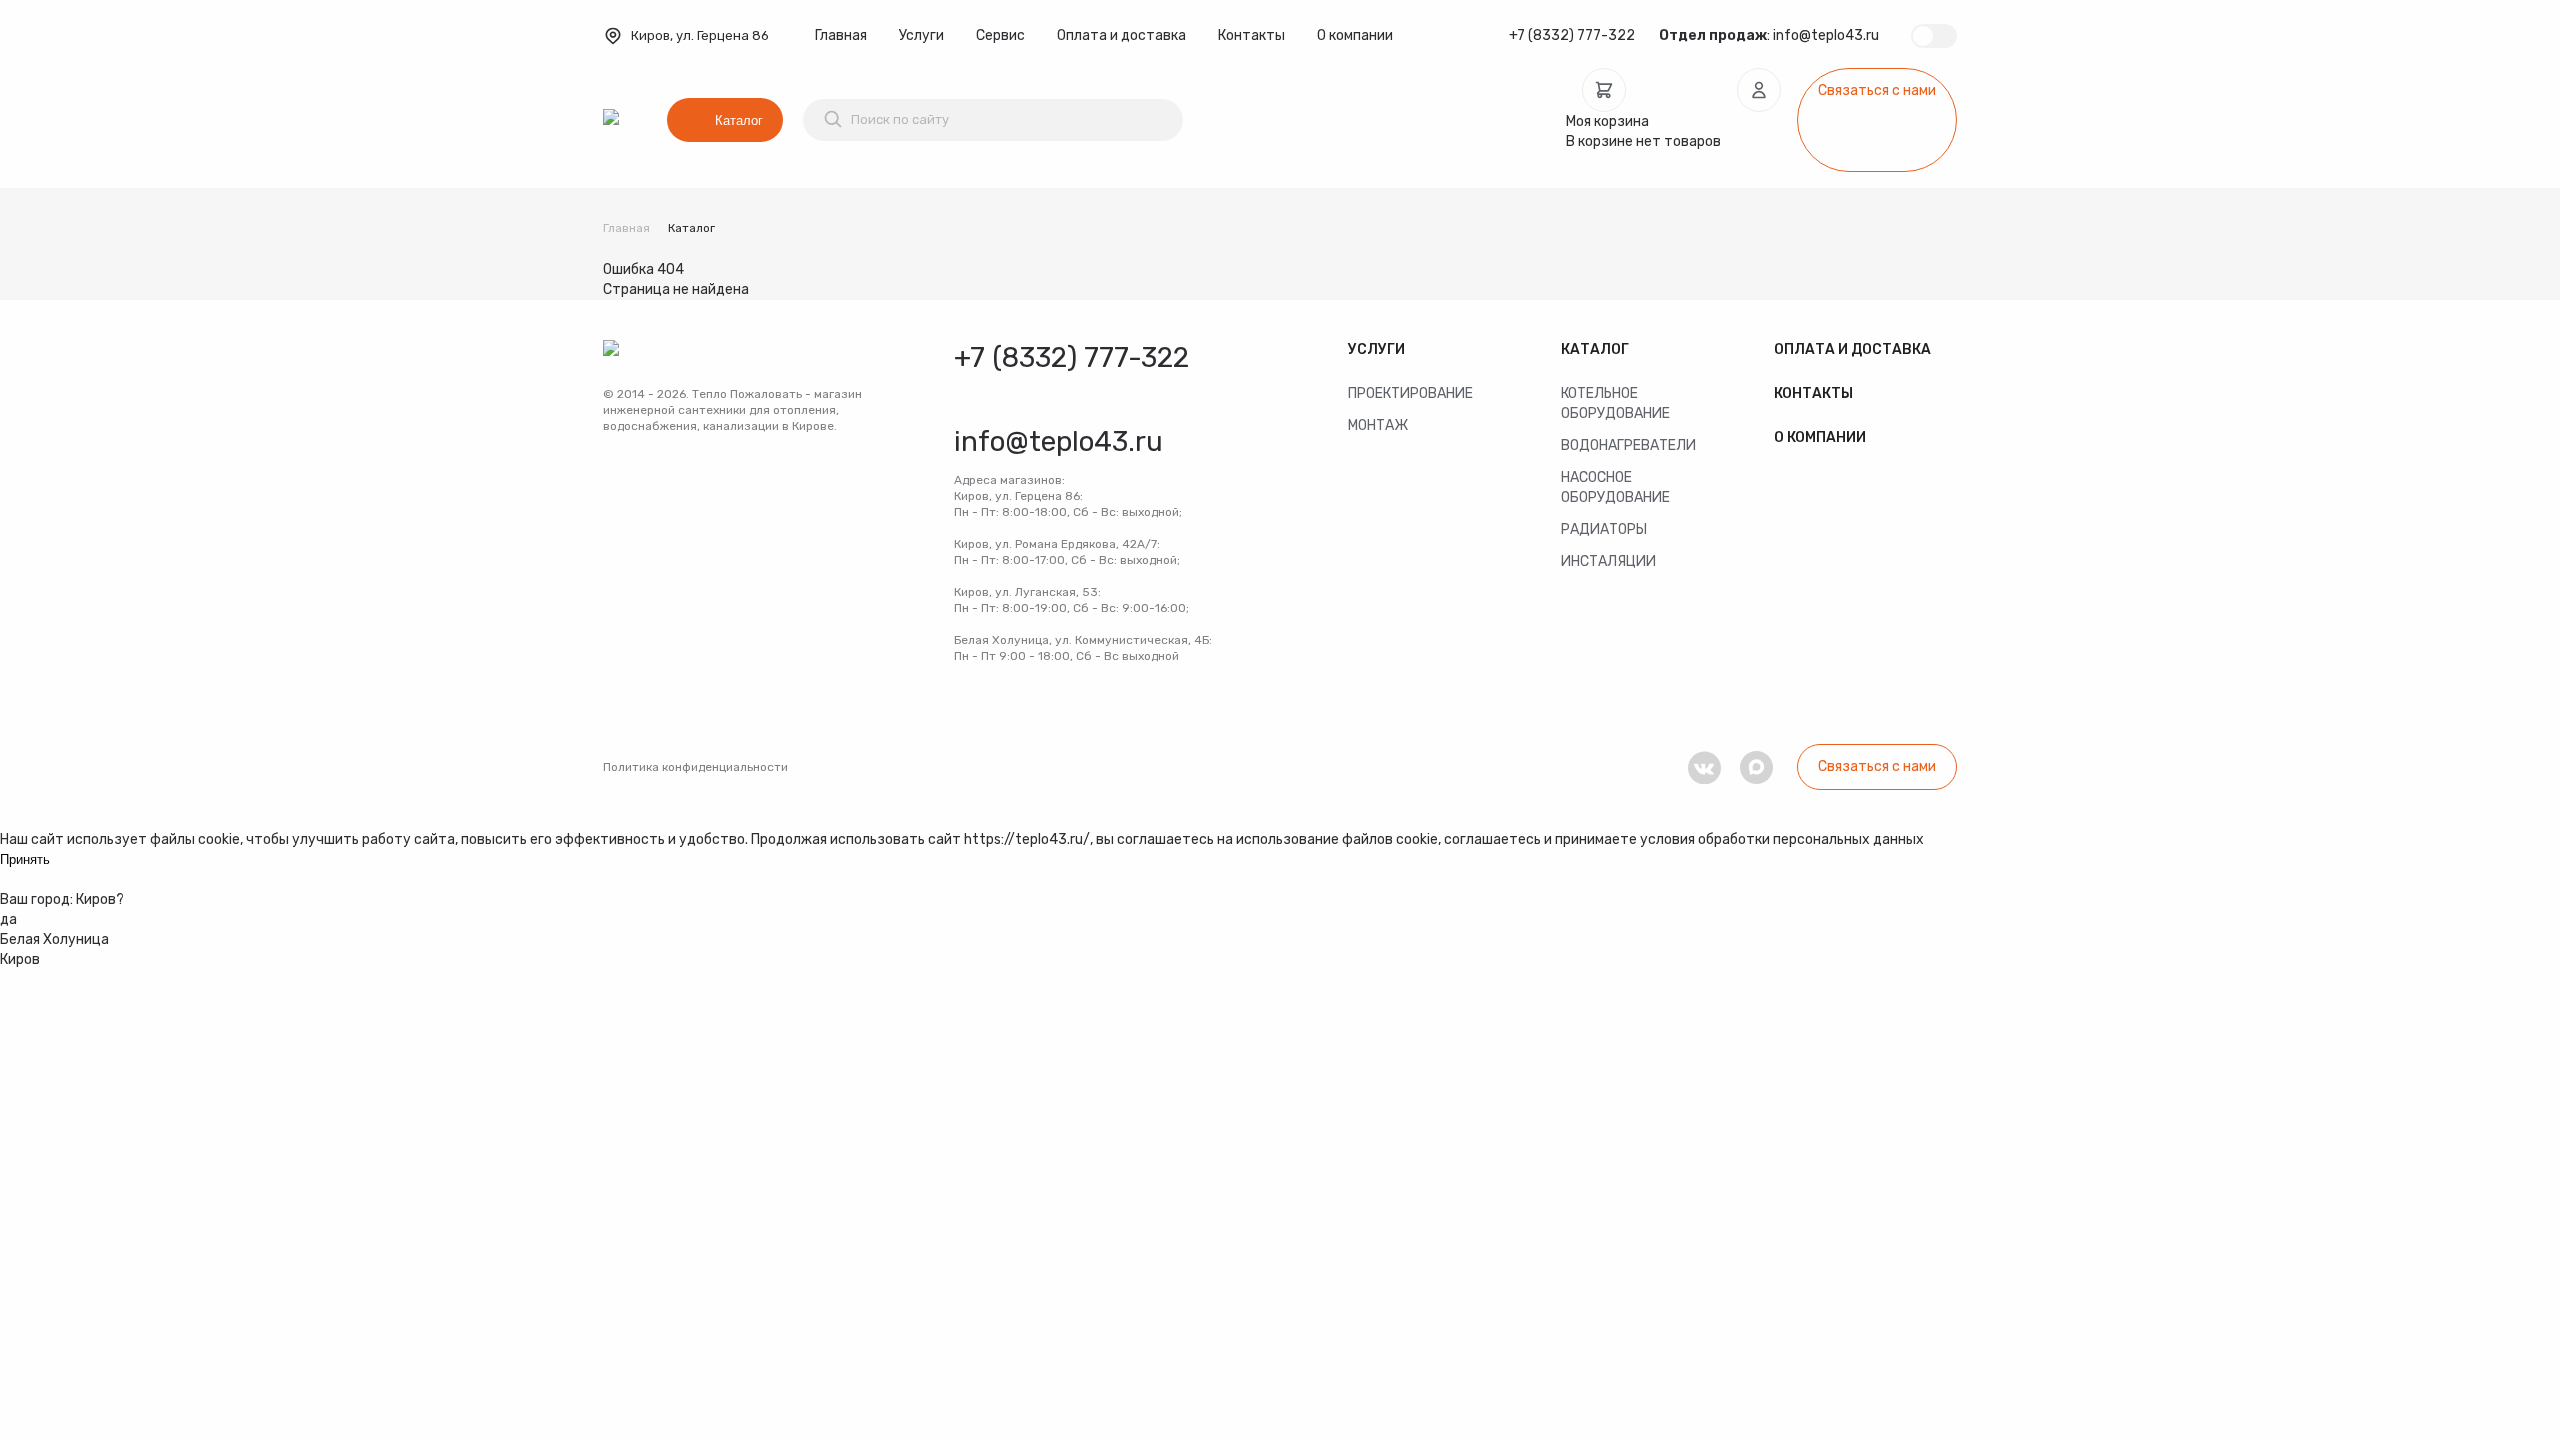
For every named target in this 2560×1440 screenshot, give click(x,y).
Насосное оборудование (1615, 487)
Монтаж (1378, 425)
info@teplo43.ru (1826, 35)
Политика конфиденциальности (695, 767)
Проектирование (1410, 393)
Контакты (1251, 35)
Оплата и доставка (1121, 35)
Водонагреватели (1628, 445)
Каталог (739, 120)
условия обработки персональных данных (1782, 839)
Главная (841, 35)
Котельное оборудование (1615, 403)
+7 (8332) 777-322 (1572, 35)
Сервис (1000, 35)
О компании (1355, 35)
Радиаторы (1604, 529)
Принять (25, 859)
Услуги (921, 35)
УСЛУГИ (1376, 349)
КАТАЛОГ (1595, 349)
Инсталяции (1608, 561)
